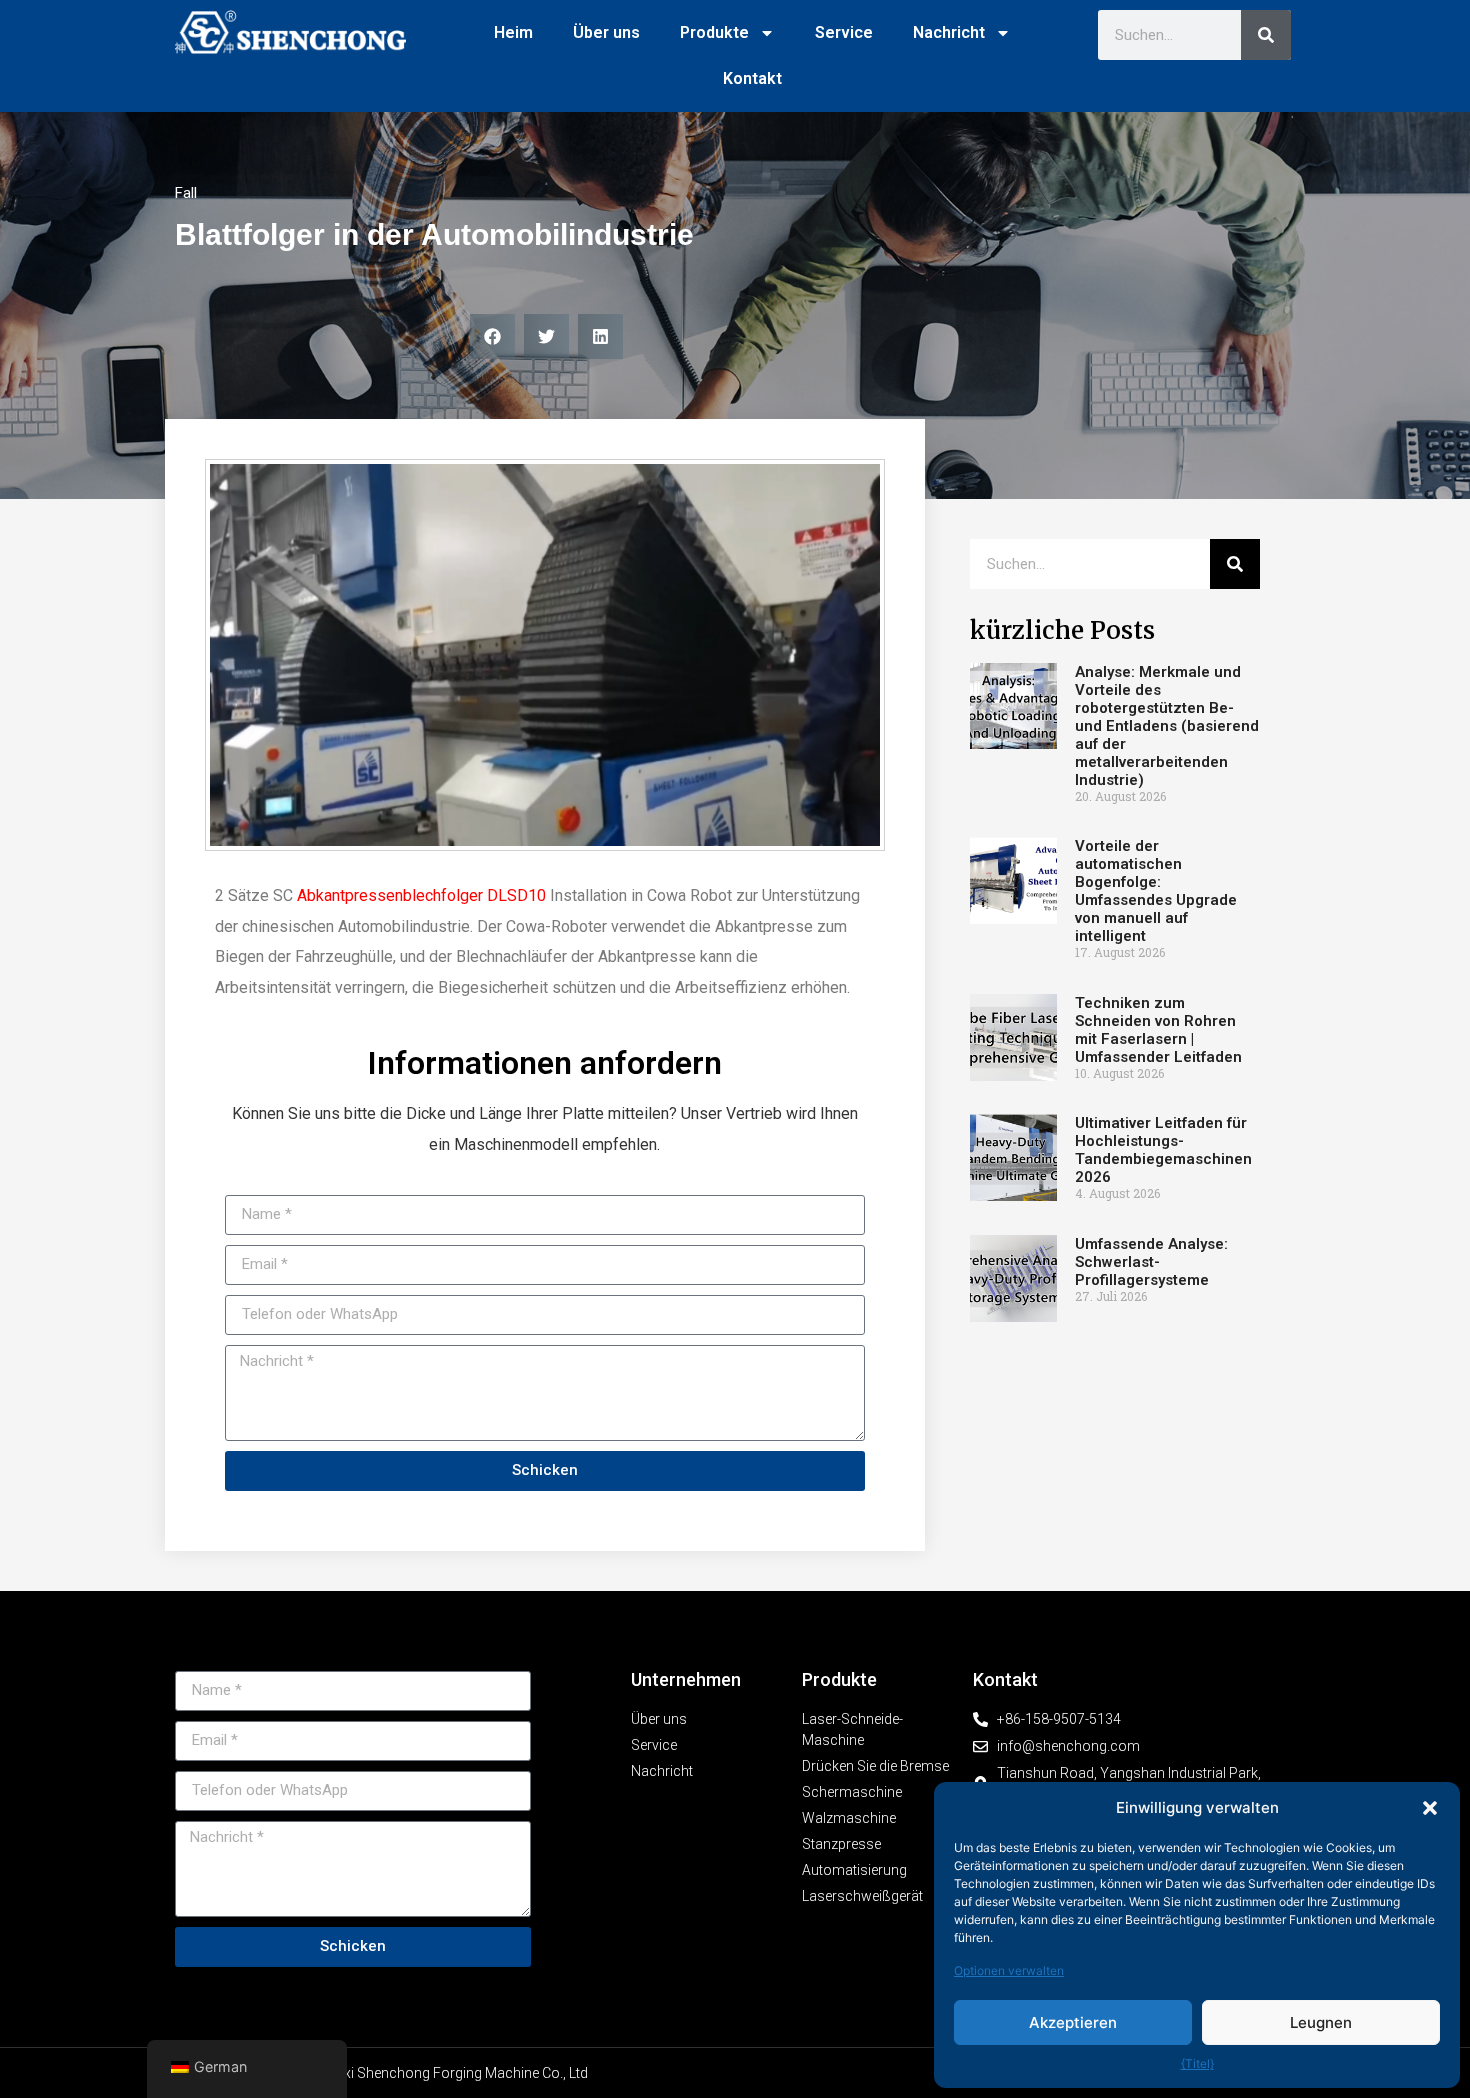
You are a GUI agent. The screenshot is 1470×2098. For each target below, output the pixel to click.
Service (844, 32)
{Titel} (1197, 2063)
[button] (1430, 1808)
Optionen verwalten (1009, 1970)
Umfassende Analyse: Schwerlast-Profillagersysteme (1151, 1262)
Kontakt (752, 78)
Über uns (606, 32)
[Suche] (1266, 35)
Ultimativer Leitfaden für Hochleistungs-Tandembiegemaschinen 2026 (1163, 1150)
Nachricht (949, 32)
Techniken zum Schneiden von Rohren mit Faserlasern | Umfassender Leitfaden (1158, 1030)
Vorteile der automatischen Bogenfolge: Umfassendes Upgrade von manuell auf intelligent (1156, 891)
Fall (186, 193)
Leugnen (1321, 2022)
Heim (513, 32)
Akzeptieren (1073, 2022)
